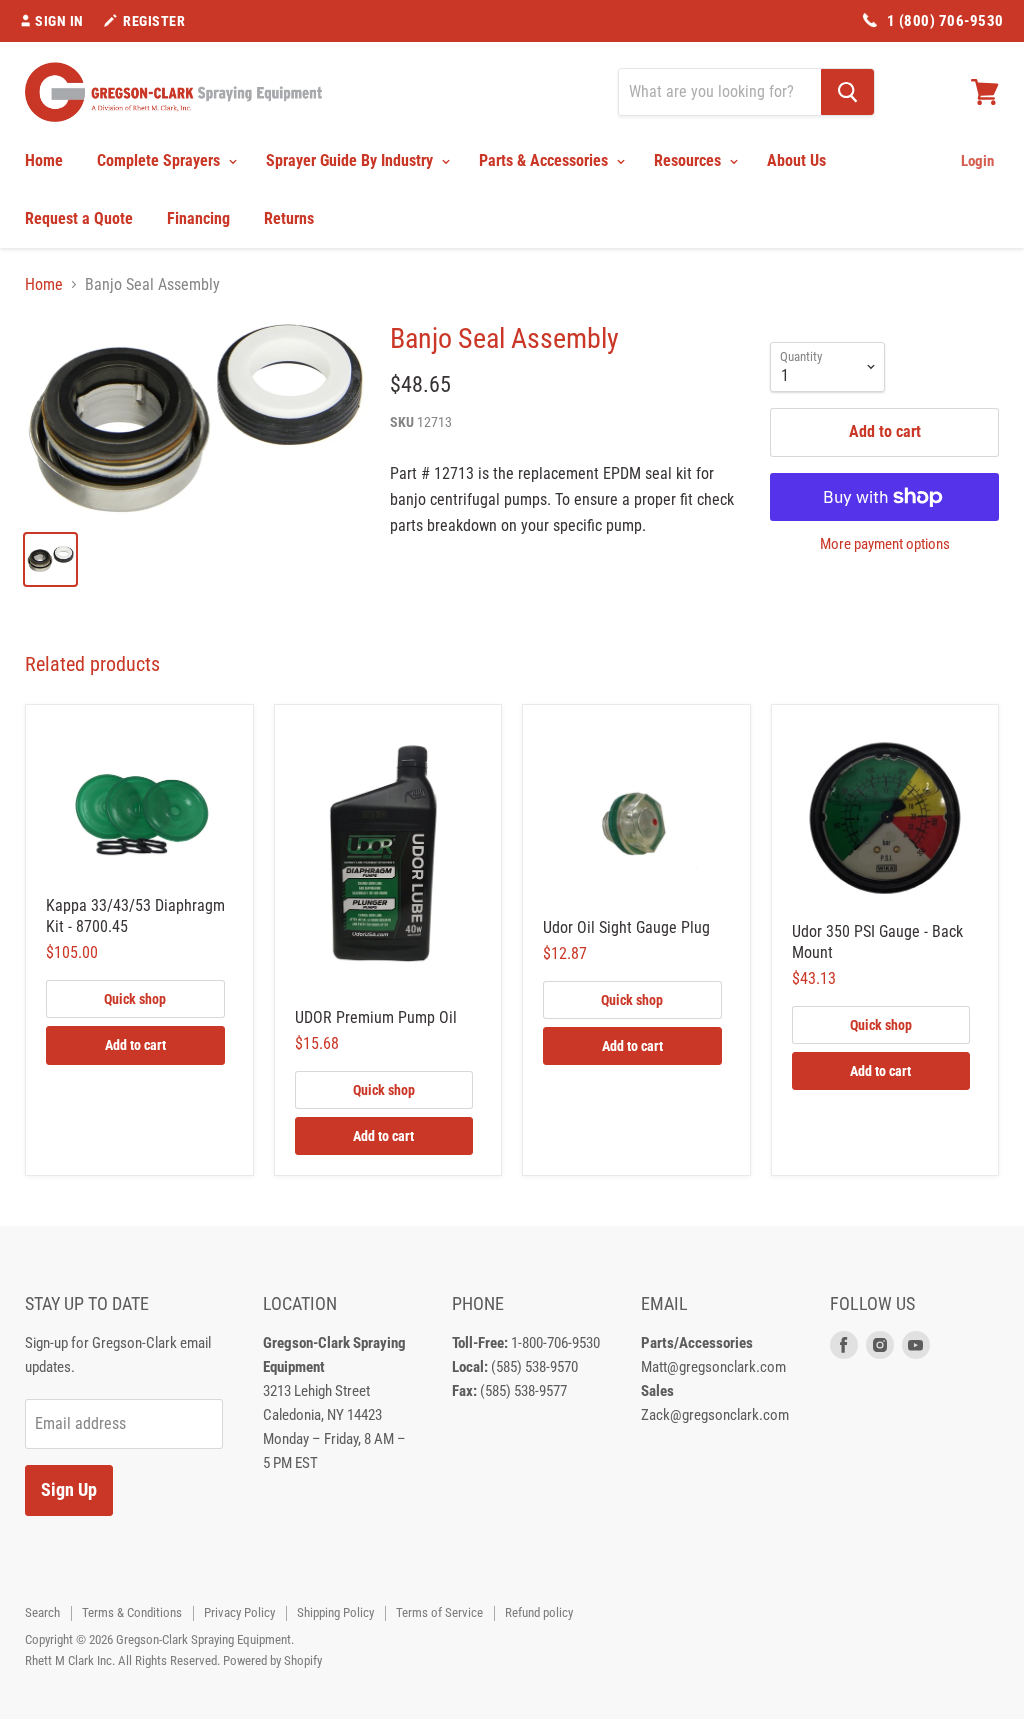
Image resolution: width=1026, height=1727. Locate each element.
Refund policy (539, 1612)
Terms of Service (439, 1612)
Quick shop (135, 999)
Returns (289, 218)
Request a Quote (79, 218)
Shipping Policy (335, 1612)
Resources (689, 160)
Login (977, 161)
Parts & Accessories (545, 160)
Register (154, 21)
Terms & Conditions (132, 1612)
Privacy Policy (239, 1612)
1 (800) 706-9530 (945, 21)
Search (42, 1612)
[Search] (847, 92)
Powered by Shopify (272, 1660)
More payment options (885, 544)
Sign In (59, 21)
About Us (796, 160)
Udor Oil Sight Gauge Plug (626, 927)
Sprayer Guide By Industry (351, 160)
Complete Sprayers (160, 160)
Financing (198, 218)
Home (44, 160)
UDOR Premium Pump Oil (376, 1017)
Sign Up (69, 1489)
